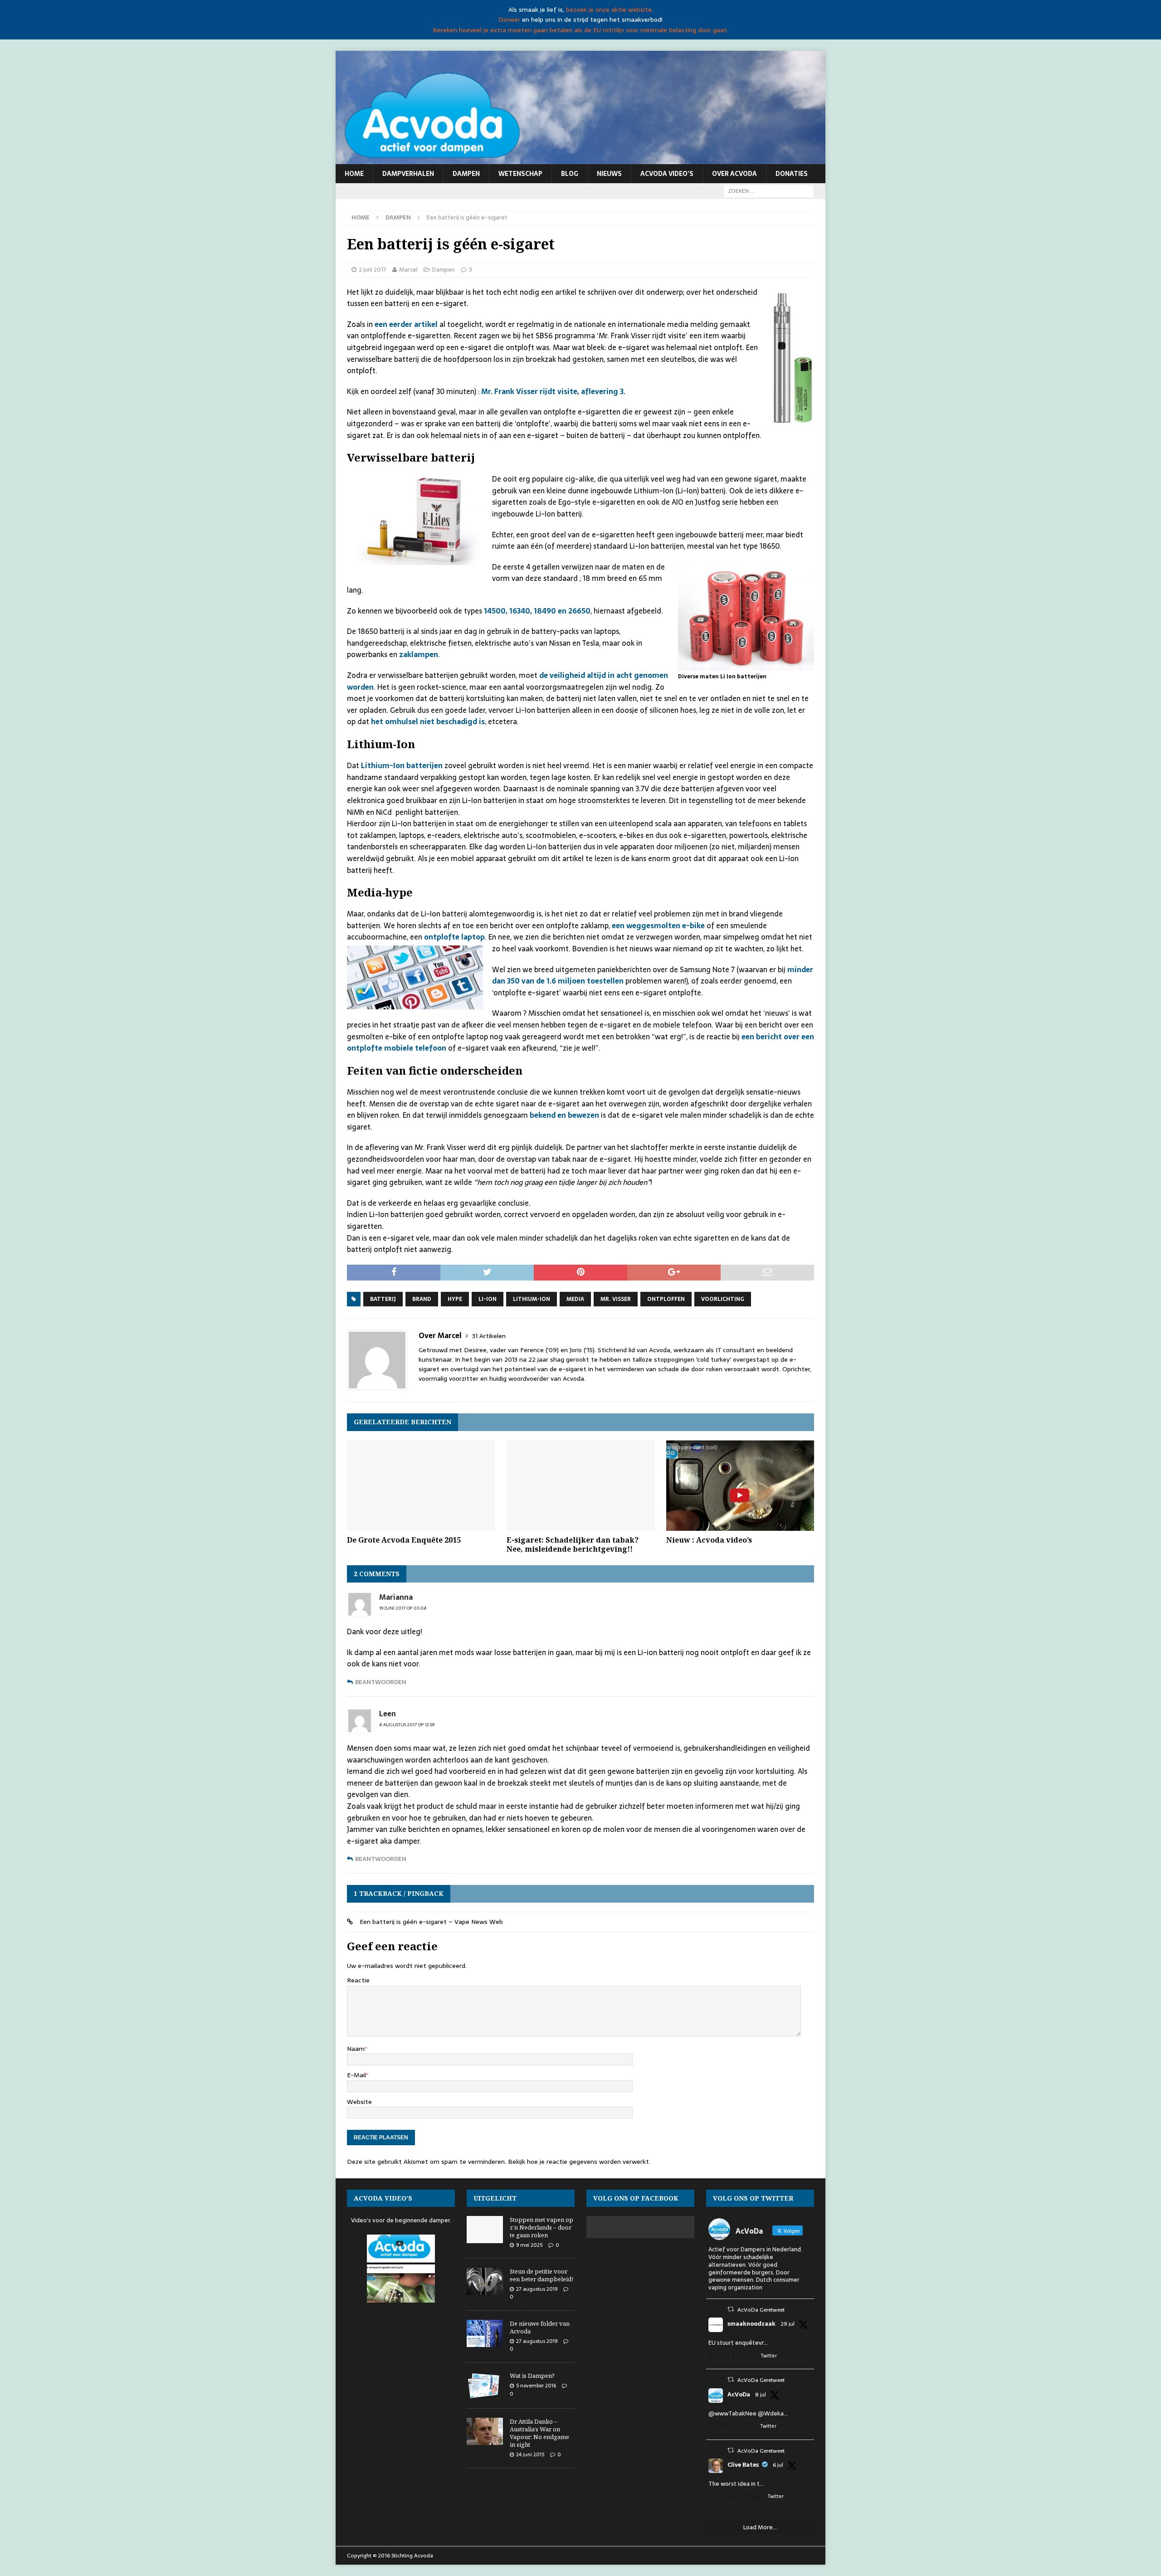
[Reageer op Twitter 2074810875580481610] (713, 2427)
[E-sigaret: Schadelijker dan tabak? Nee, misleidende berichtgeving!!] (580, 1485)
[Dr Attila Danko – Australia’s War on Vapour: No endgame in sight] (485, 2431)
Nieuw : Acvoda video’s (709, 1540)
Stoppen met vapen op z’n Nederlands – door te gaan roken (541, 2227)
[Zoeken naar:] (769, 190)
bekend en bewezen (564, 1115)
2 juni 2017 (373, 270)
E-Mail (356, 2075)
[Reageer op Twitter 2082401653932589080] (713, 2357)
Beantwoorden (381, 1682)
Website (359, 2102)
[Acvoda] (580, 159)
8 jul (761, 2395)
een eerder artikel (406, 324)
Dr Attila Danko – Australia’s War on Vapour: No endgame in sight (539, 2433)
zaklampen (419, 654)
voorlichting (723, 1299)
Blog (570, 174)
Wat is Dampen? (532, 2376)
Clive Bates (743, 2465)
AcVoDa (739, 2395)
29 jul (788, 2324)
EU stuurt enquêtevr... (738, 2343)
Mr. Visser (616, 1299)
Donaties (792, 174)
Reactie (358, 1980)
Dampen (466, 174)
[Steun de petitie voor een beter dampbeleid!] (485, 2281)
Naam (356, 2049)
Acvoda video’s (667, 174)
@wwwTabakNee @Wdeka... (748, 2413)
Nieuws (609, 174)
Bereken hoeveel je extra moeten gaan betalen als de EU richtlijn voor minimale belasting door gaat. (580, 30)
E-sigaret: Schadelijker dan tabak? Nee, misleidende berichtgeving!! (573, 1545)
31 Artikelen (489, 1336)
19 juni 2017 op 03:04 (403, 1608)
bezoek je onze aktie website (609, 10)
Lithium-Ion (532, 1299)
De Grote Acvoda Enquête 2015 (404, 1540)
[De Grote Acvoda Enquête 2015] (421, 1485)
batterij (383, 1299)
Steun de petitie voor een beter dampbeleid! (541, 2275)
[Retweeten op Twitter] (731, 2309)
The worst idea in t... (736, 2484)
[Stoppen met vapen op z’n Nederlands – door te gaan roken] (485, 2230)
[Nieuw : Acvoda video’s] (740, 1485)
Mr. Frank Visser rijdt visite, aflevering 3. (553, 391)
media (575, 1299)
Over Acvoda (734, 174)
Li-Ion (488, 1299)
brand (422, 1299)
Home (354, 174)
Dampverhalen (408, 174)
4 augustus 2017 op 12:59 (407, 1725)
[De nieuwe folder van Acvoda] (485, 2333)
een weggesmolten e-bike (658, 925)
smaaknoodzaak (751, 2324)
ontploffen (666, 1299)
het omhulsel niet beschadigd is (428, 721)
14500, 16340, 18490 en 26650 (537, 611)
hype (455, 1299)
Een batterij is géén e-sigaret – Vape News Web (431, 1922)
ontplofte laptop (454, 937)
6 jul (778, 2465)
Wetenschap (520, 174)
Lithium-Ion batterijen (402, 765)
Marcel (408, 270)
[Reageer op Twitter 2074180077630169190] (713, 2497)
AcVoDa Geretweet (761, 2310)
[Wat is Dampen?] (485, 2386)
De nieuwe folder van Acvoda (540, 2327)
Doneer (509, 19)
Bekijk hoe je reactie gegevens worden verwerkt (578, 2162)
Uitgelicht (495, 2198)
